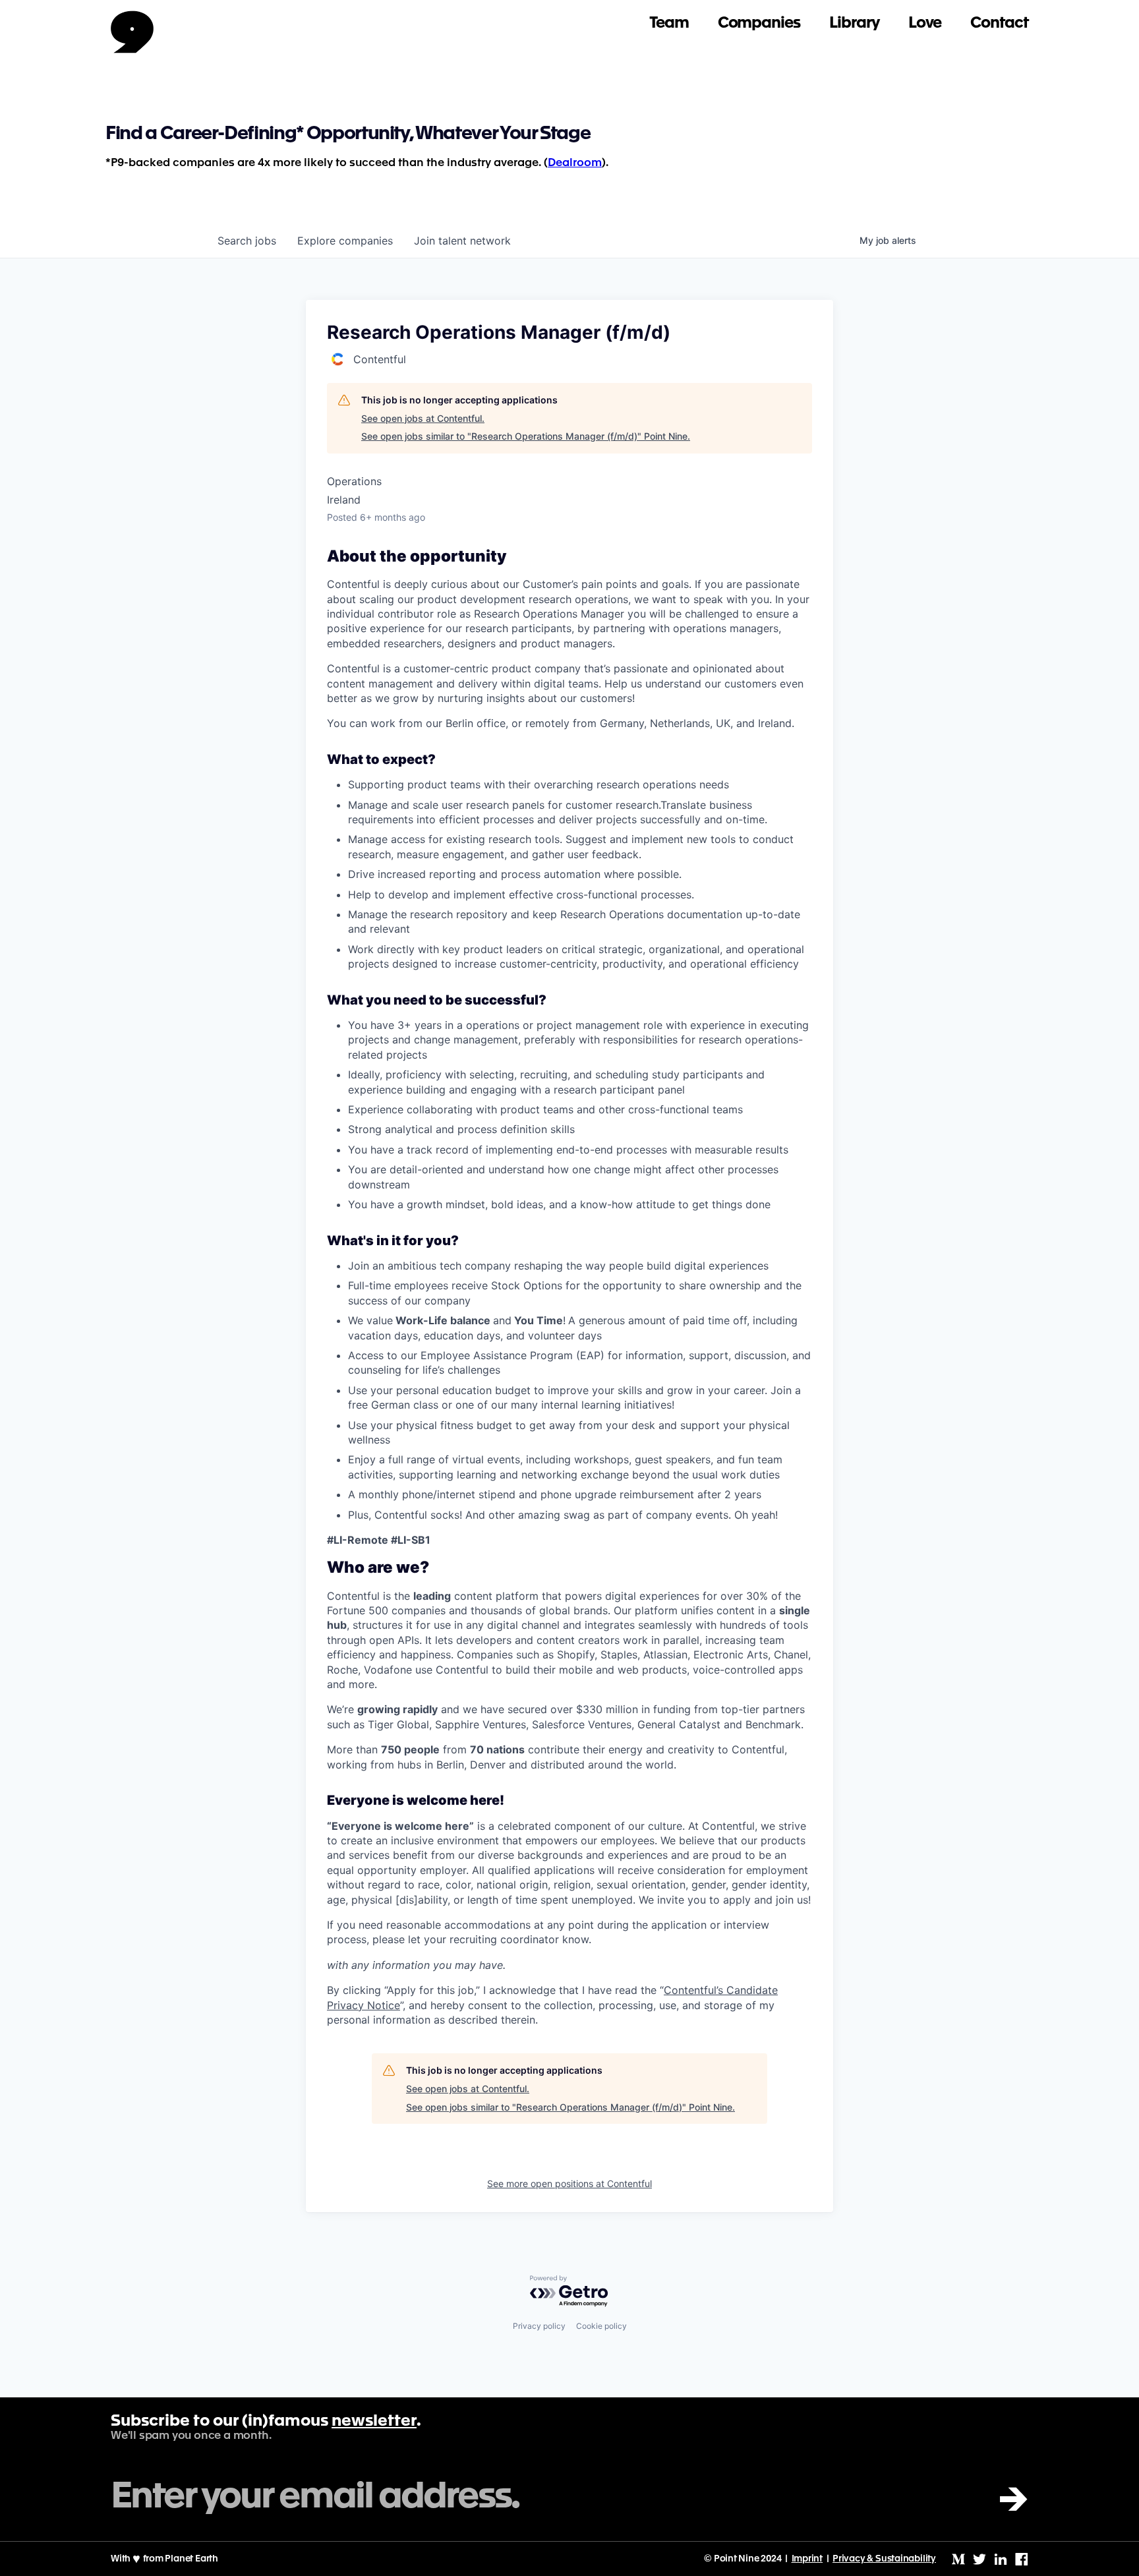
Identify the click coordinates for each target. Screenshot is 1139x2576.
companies (345, 241)
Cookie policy (601, 2326)
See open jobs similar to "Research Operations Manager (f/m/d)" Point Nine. (526, 436)
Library (854, 23)
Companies (759, 23)
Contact (999, 23)
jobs (247, 241)
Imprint (807, 2559)
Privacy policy (539, 2326)
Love (925, 23)
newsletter (374, 2422)
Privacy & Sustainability (884, 2559)
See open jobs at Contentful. (423, 418)
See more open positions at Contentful (569, 2183)
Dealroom (575, 163)
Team (669, 23)
